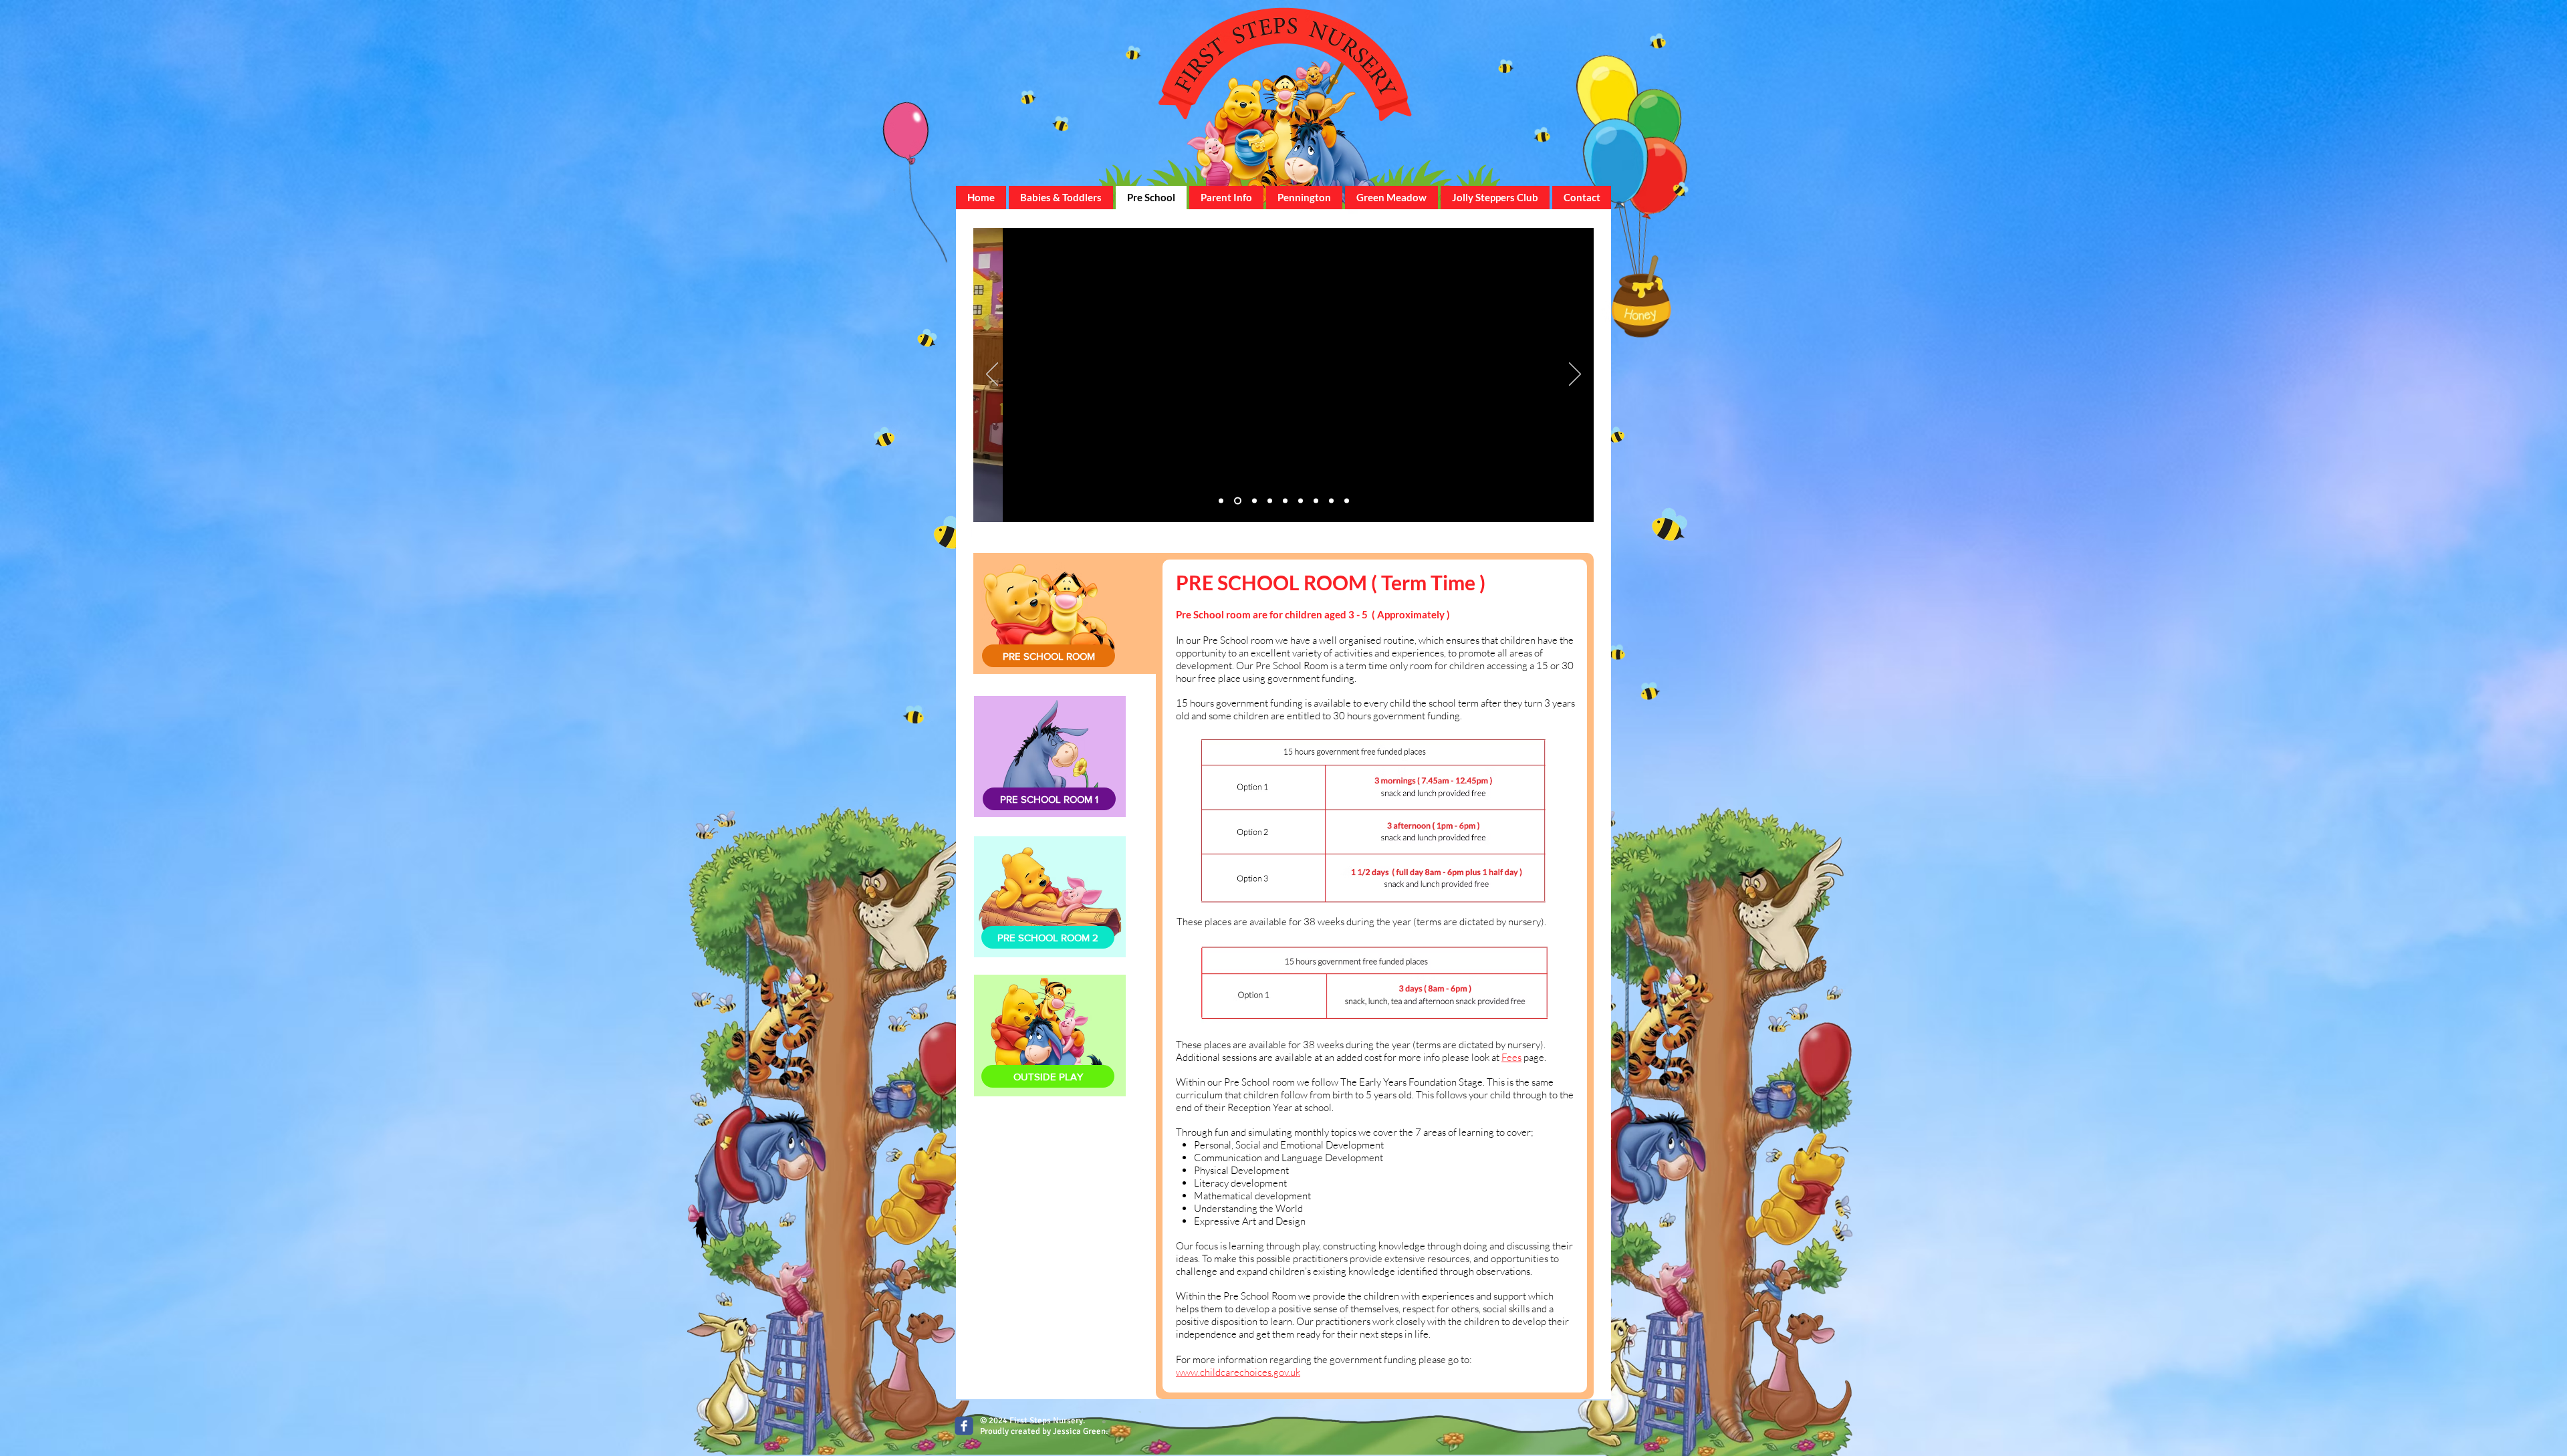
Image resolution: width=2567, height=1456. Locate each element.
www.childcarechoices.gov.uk (1238, 1372)
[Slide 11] (1221, 501)
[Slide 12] (1285, 501)
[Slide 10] (1301, 501)
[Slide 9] (1316, 501)
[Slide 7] (1238, 501)
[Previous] (992, 375)
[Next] (1575, 375)
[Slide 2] (1254, 501)
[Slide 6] (1270, 501)
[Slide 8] (1331, 501)
